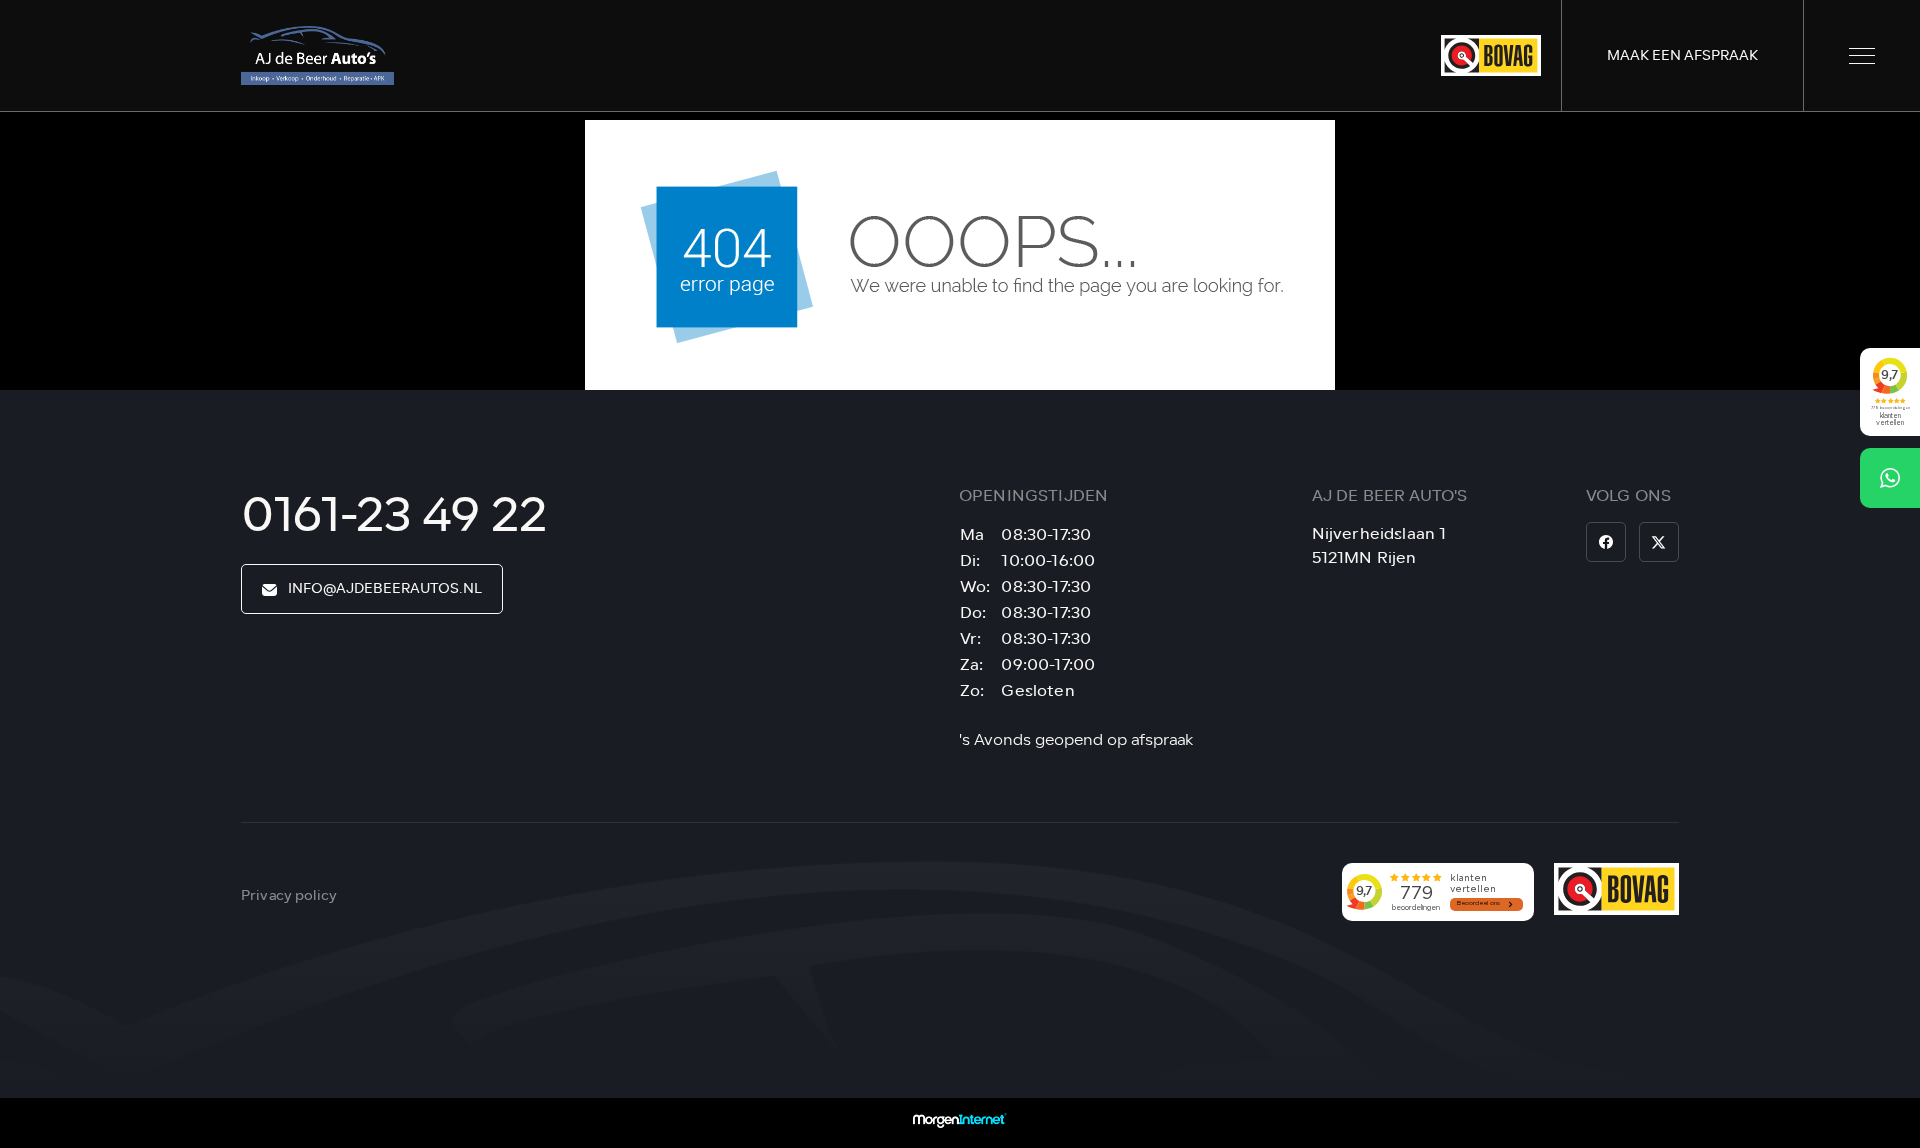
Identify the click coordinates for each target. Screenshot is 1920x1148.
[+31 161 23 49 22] (1890, 478)
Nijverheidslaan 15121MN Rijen (1379, 545)
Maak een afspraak (1682, 55)
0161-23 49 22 (394, 515)
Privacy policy (289, 895)
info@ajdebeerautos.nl (383, 588)
